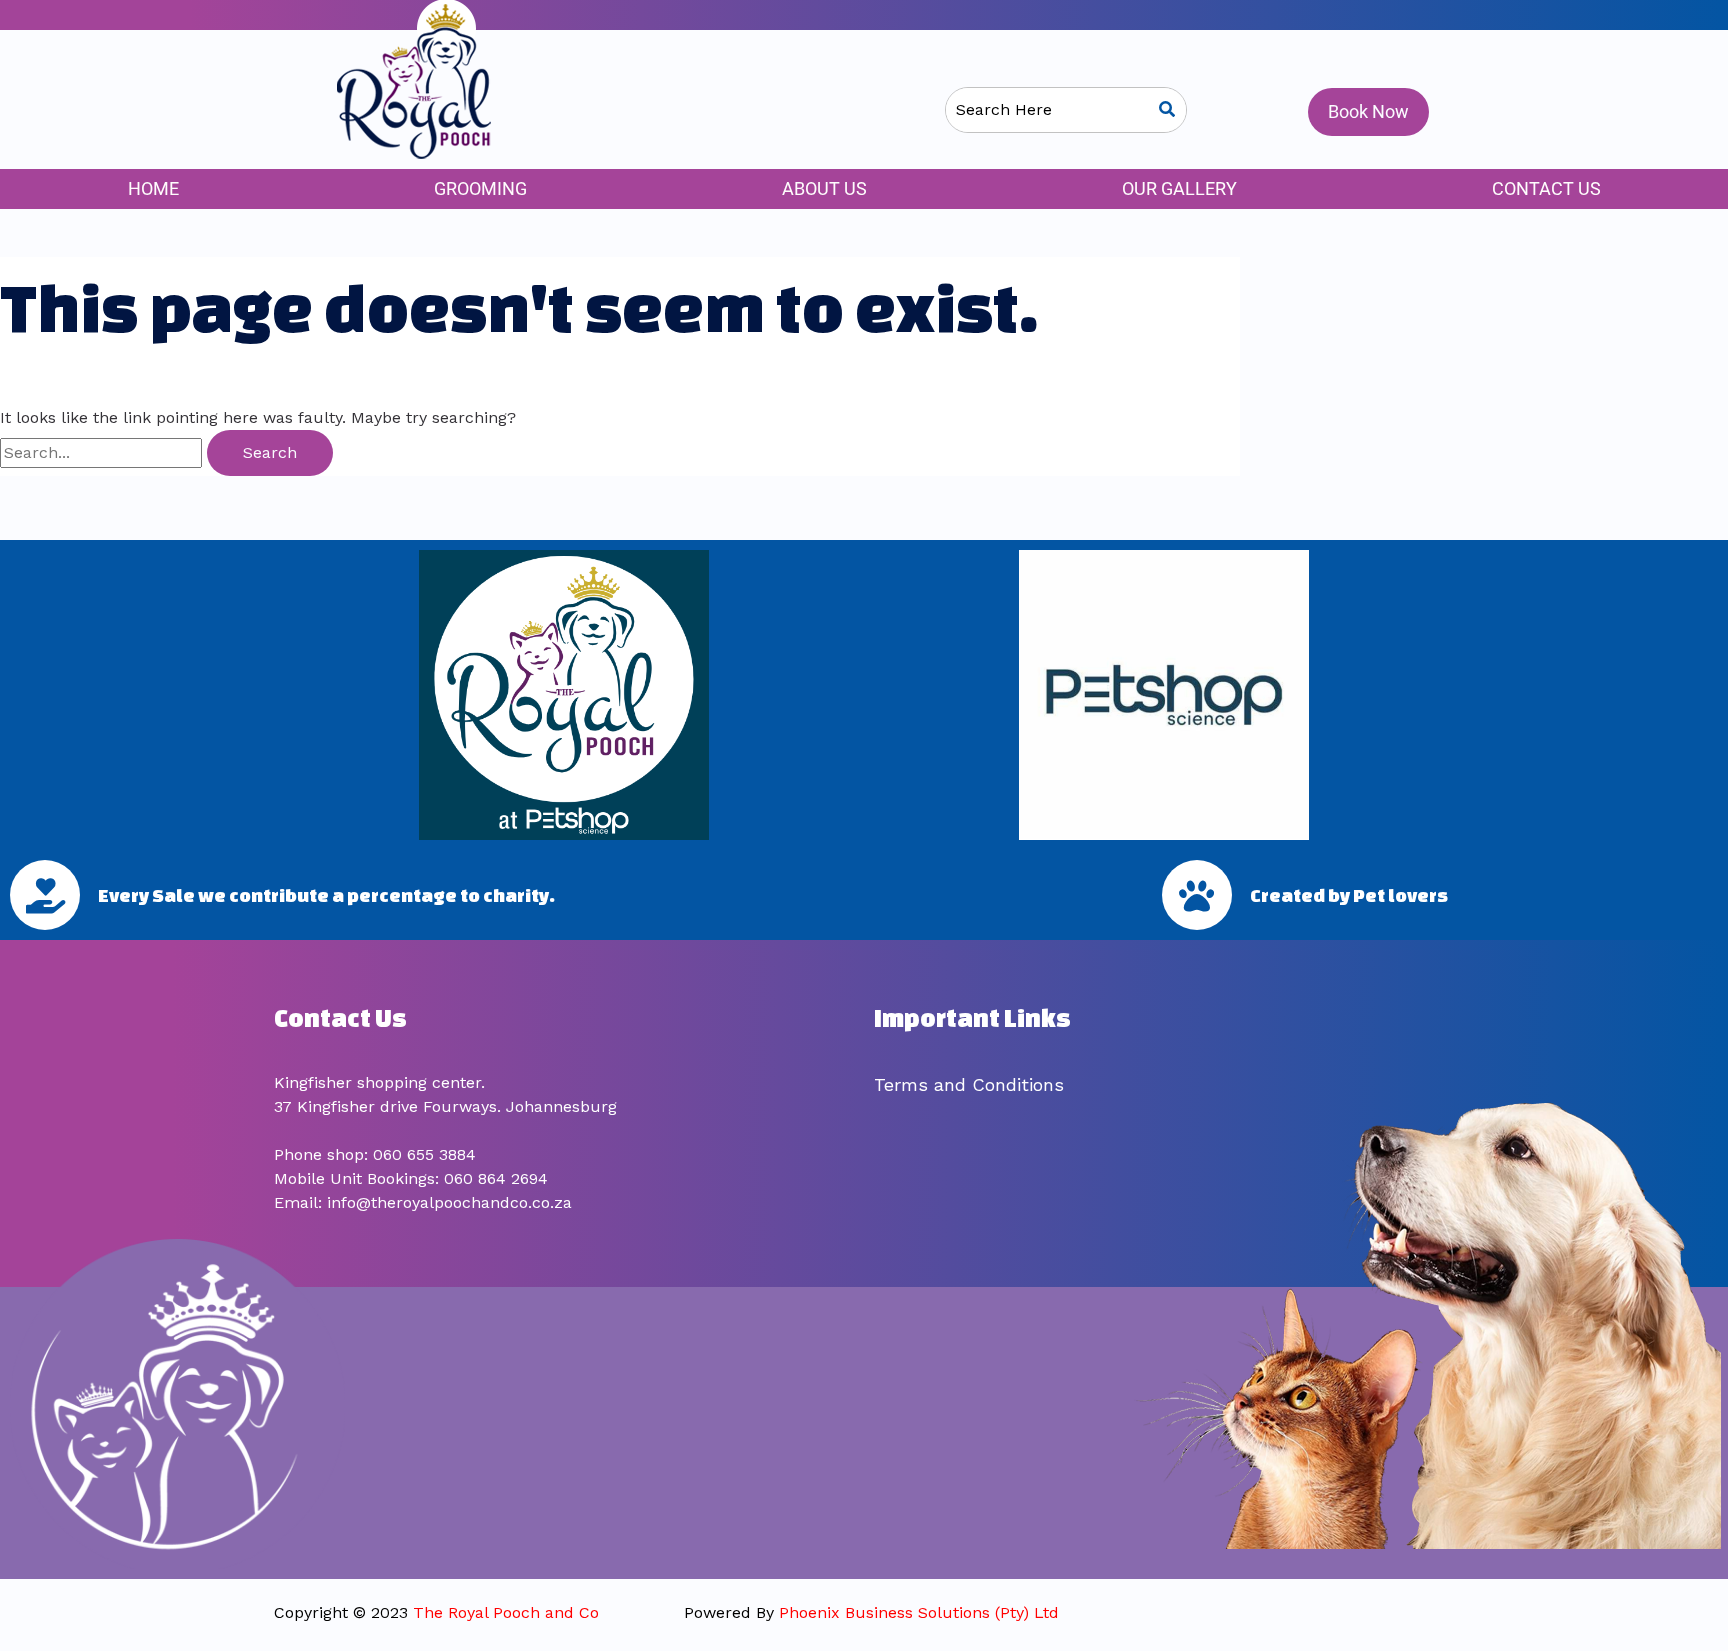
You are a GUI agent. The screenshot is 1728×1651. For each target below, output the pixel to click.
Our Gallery (1179, 188)
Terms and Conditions (969, 1084)
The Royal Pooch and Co (506, 1612)
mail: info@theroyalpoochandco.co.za (428, 1202)
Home (153, 188)
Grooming (480, 188)
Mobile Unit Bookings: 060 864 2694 (411, 1178)
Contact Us (1546, 188)
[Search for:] (103, 452)
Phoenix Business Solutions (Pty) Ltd (919, 1612)
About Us (824, 188)
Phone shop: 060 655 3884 (375, 1154)
